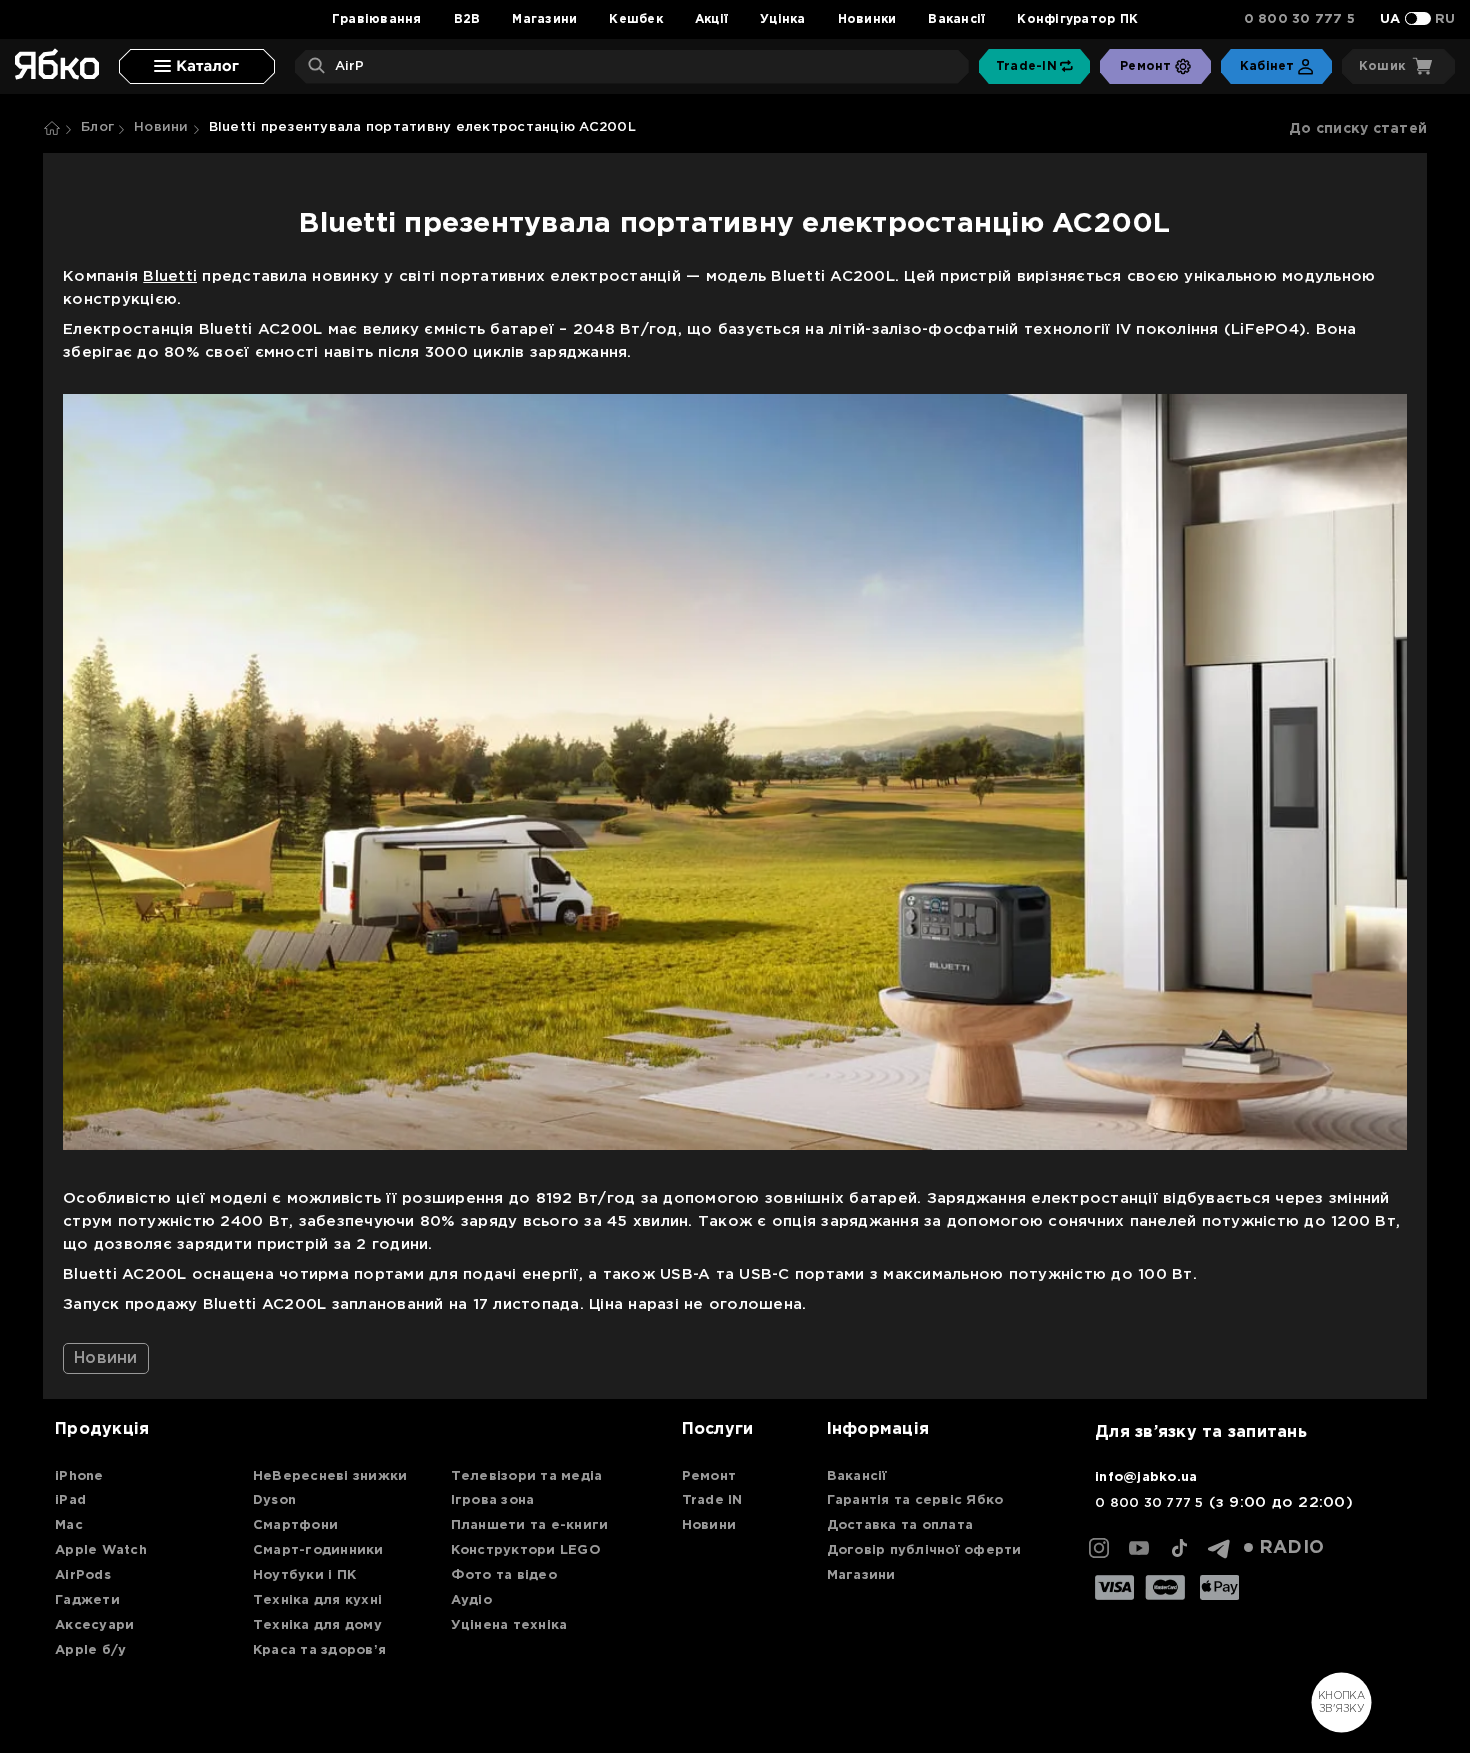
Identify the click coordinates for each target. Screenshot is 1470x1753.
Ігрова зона (493, 1500)
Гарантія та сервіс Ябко (915, 1500)
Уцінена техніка (509, 1625)
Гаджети (87, 1600)
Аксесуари (94, 1625)
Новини (161, 127)
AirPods (83, 1575)
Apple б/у (90, 1650)
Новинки (867, 19)
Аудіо (471, 1600)
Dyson (274, 1500)
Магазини (544, 19)
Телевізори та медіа (527, 1476)
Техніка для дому (317, 1625)
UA (1390, 19)
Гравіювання (377, 19)
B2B (467, 19)
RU (1445, 19)
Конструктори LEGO (526, 1550)
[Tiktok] (1179, 1548)
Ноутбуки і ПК (304, 1575)
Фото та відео (504, 1575)
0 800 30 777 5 (1300, 19)
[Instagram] (1099, 1548)
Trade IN (712, 1500)
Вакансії (956, 19)
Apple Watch (101, 1550)
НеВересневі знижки (330, 1476)
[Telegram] (1219, 1548)
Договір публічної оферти (924, 1550)
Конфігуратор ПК (1077, 19)
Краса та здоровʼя (319, 1650)
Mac (69, 1525)
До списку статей (1358, 129)
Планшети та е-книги (530, 1525)
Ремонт (709, 1476)
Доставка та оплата (900, 1525)
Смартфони (295, 1525)
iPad (70, 1500)
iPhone (79, 1476)
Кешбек (636, 19)
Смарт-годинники (318, 1550)
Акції (711, 19)
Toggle (1418, 18)
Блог (97, 127)
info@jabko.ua (1146, 1477)
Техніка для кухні (317, 1600)
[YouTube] (1139, 1548)
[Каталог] (197, 66)
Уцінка (783, 19)
